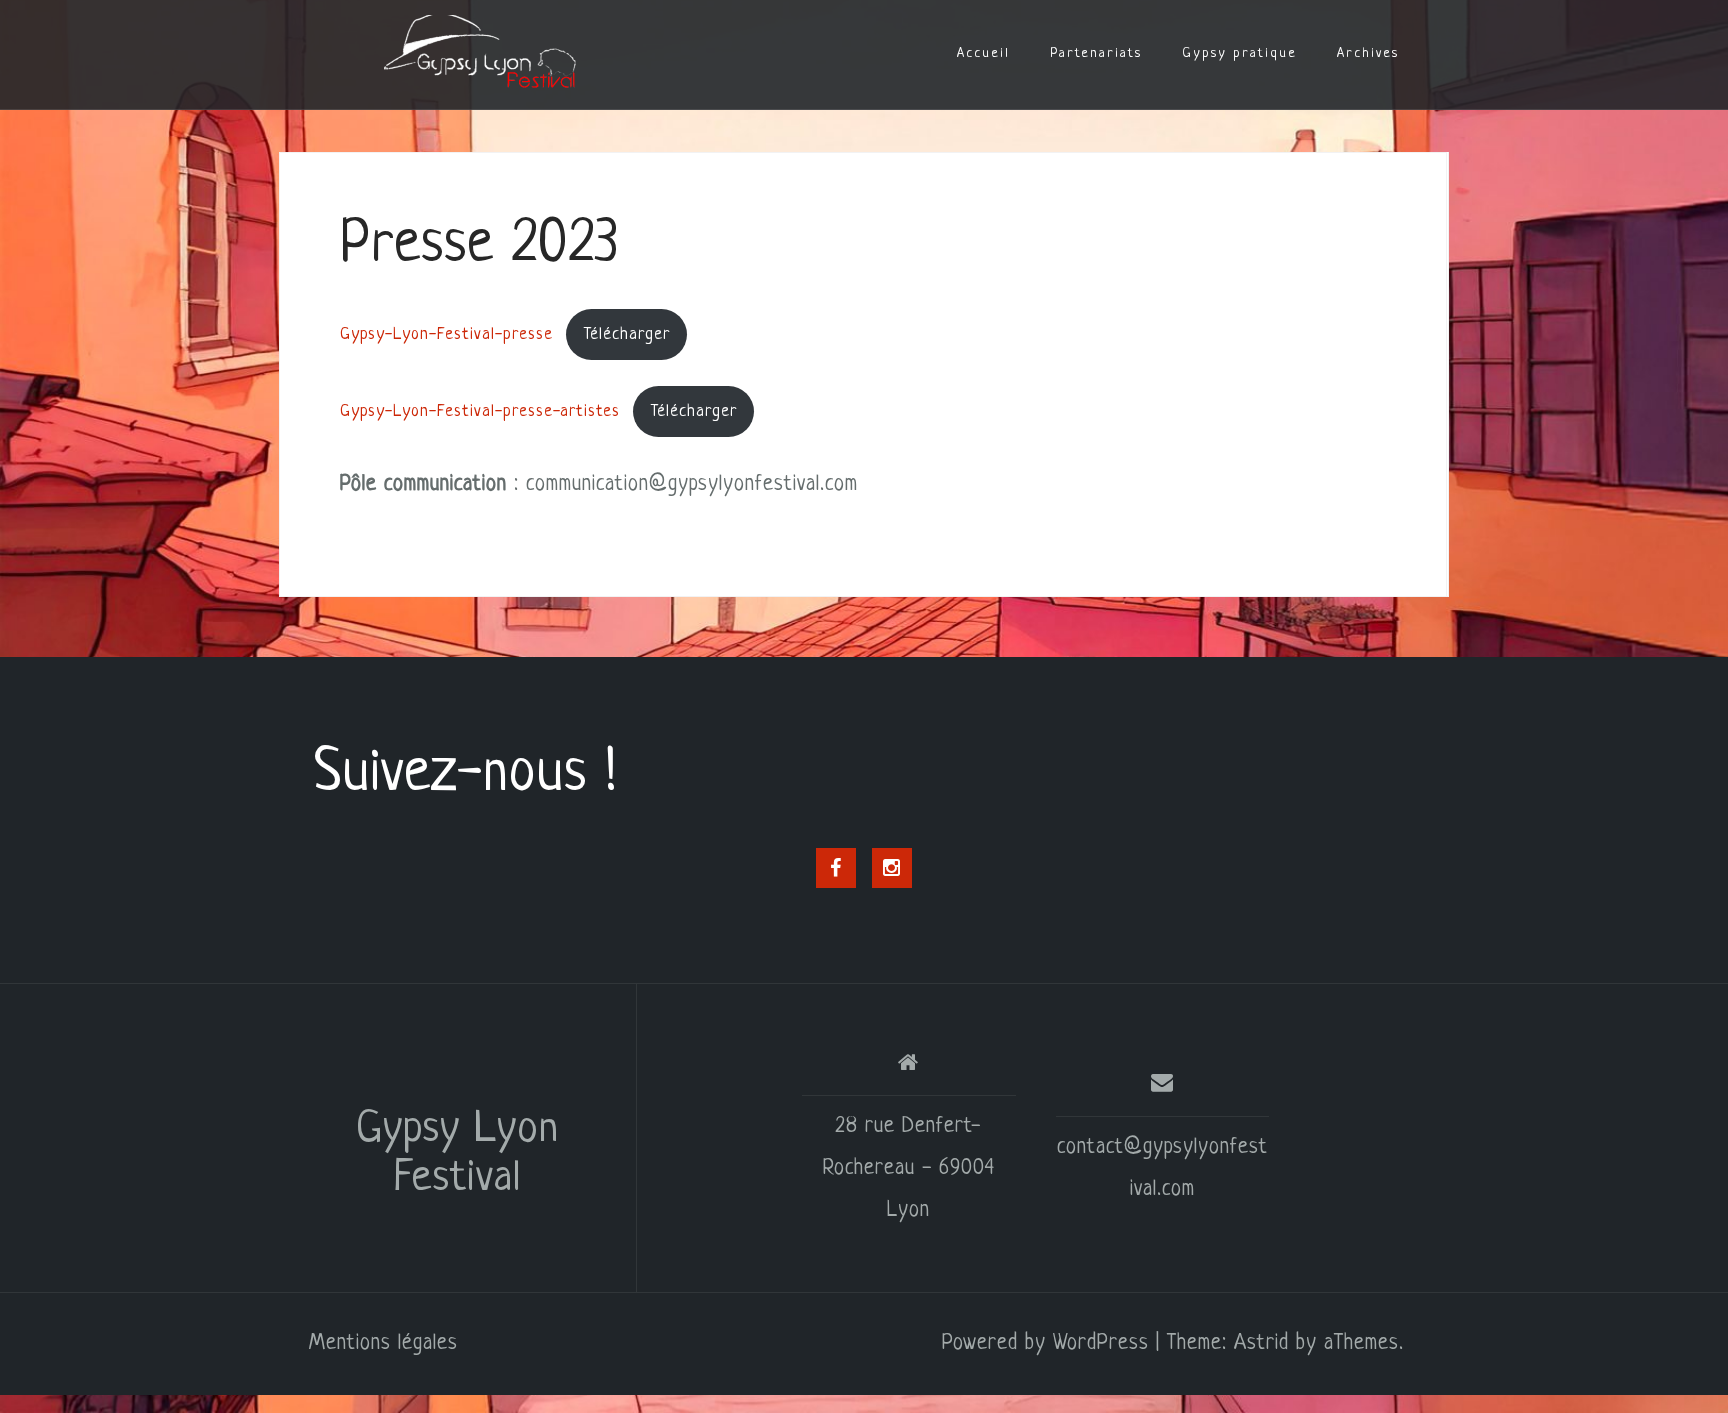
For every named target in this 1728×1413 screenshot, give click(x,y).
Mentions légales (383, 1343)
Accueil (983, 53)
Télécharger (627, 334)
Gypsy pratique (1239, 53)
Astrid (1261, 1343)
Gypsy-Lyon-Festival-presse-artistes (480, 411)
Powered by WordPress (1045, 1343)
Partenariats (1096, 53)
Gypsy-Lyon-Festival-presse (446, 334)
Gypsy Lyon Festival (457, 1155)
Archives (1368, 53)
